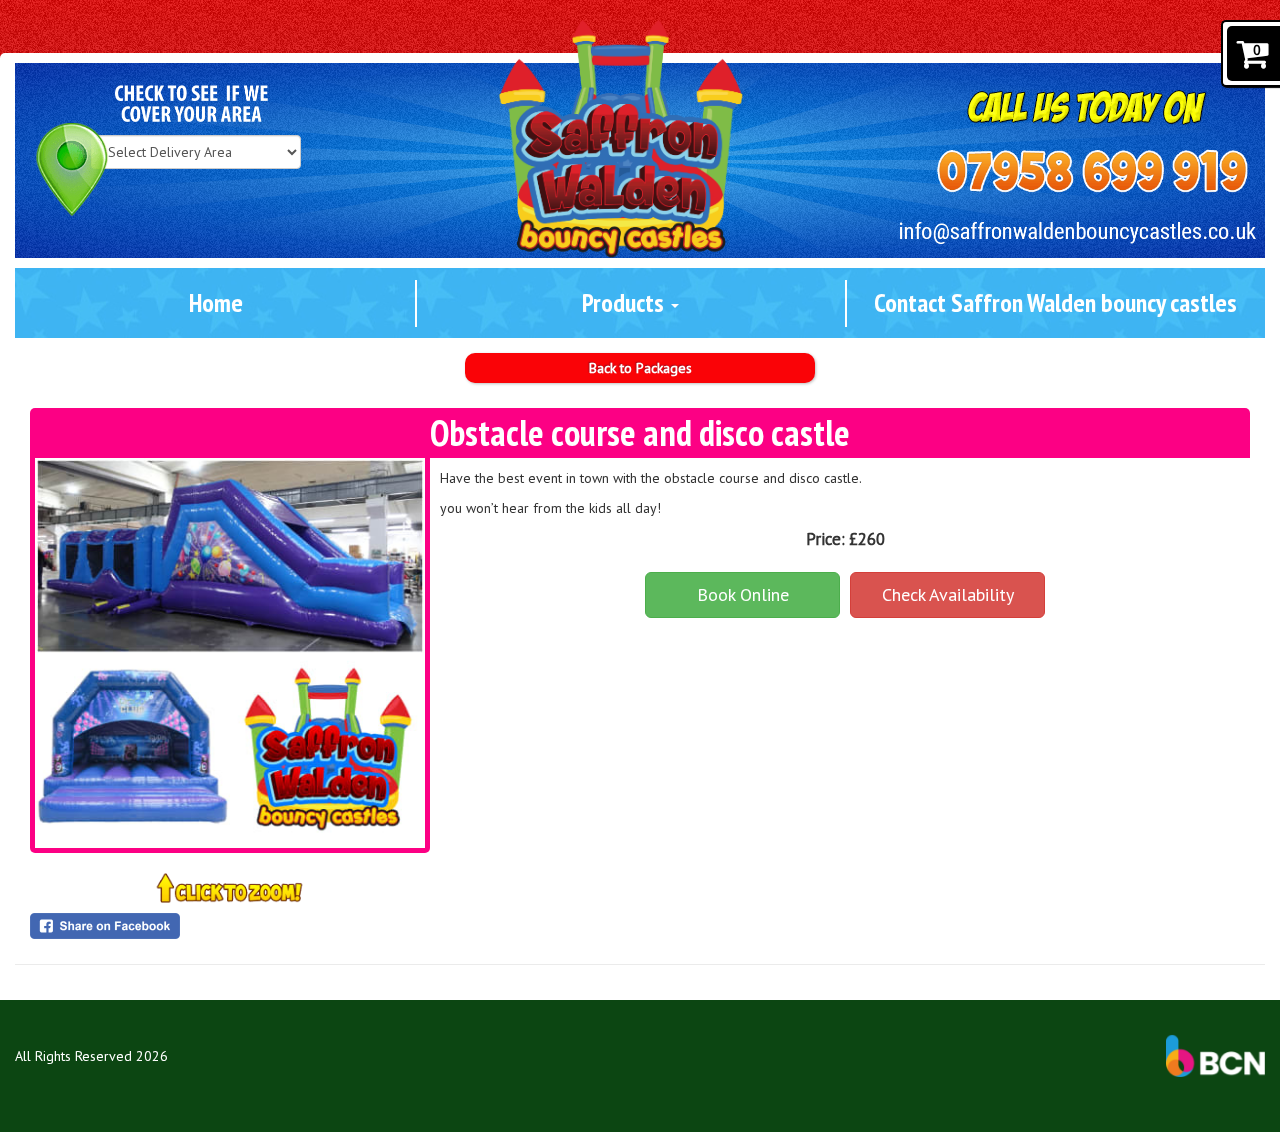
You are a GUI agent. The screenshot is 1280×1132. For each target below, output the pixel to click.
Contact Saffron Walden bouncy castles (1055, 302)
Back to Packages (640, 368)
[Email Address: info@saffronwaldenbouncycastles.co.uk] (1078, 232)
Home (216, 302)
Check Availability (948, 594)
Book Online (743, 594)
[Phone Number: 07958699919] (1092, 171)
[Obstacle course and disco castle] (230, 653)
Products (625, 302)
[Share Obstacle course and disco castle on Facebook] (230, 926)
